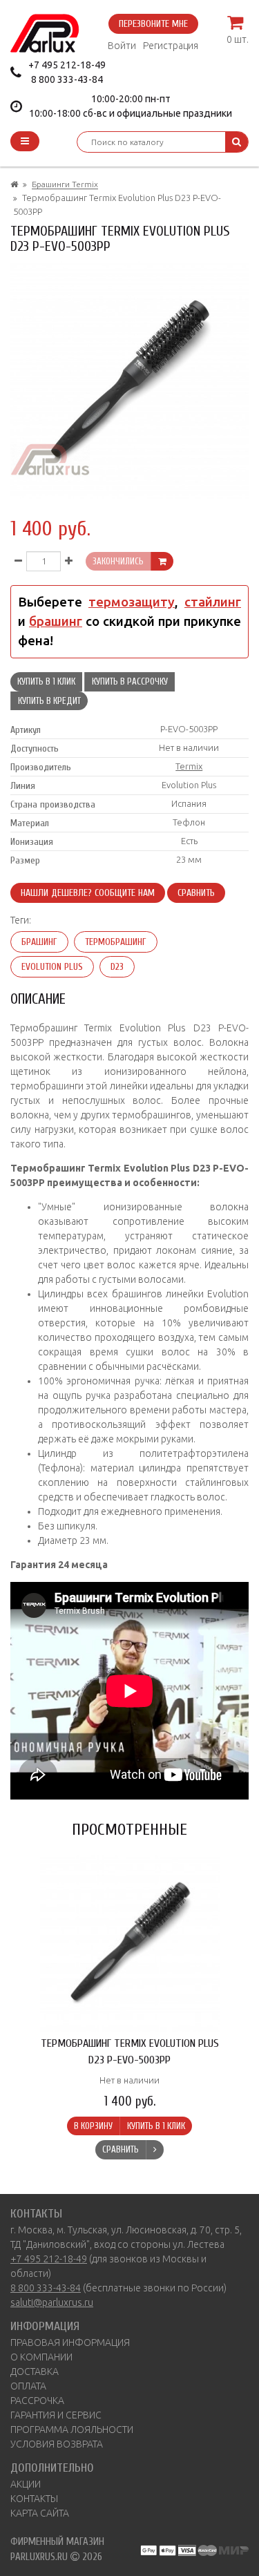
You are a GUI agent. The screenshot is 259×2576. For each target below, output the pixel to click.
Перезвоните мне (153, 24)
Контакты (34, 2499)
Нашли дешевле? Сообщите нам (88, 893)
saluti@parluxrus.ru (52, 2302)
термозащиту (132, 602)
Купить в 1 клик (46, 681)
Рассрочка (37, 2401)
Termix (189, 766)
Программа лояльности (72, 2430)
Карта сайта (40, 2513)
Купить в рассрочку (130, 681)
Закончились (118, 561)
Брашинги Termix (65, 184)
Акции (26, 2484)
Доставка (35, 2372)
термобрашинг (116, 942)
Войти (122, 46)
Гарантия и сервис (56, 2415)
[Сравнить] (155, 2150)
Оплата (28, 2386)
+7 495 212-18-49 (67, 65)
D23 (117, 967)
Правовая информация (70, 2343)
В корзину (93, 2126)
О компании (41, 2357)
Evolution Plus (52, 967)
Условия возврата (57, 2444)
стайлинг (213, 602)
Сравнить (196, 893)
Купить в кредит (49, 701)
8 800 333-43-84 (67, 79)
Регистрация (171, 46)
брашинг (56, 621)
